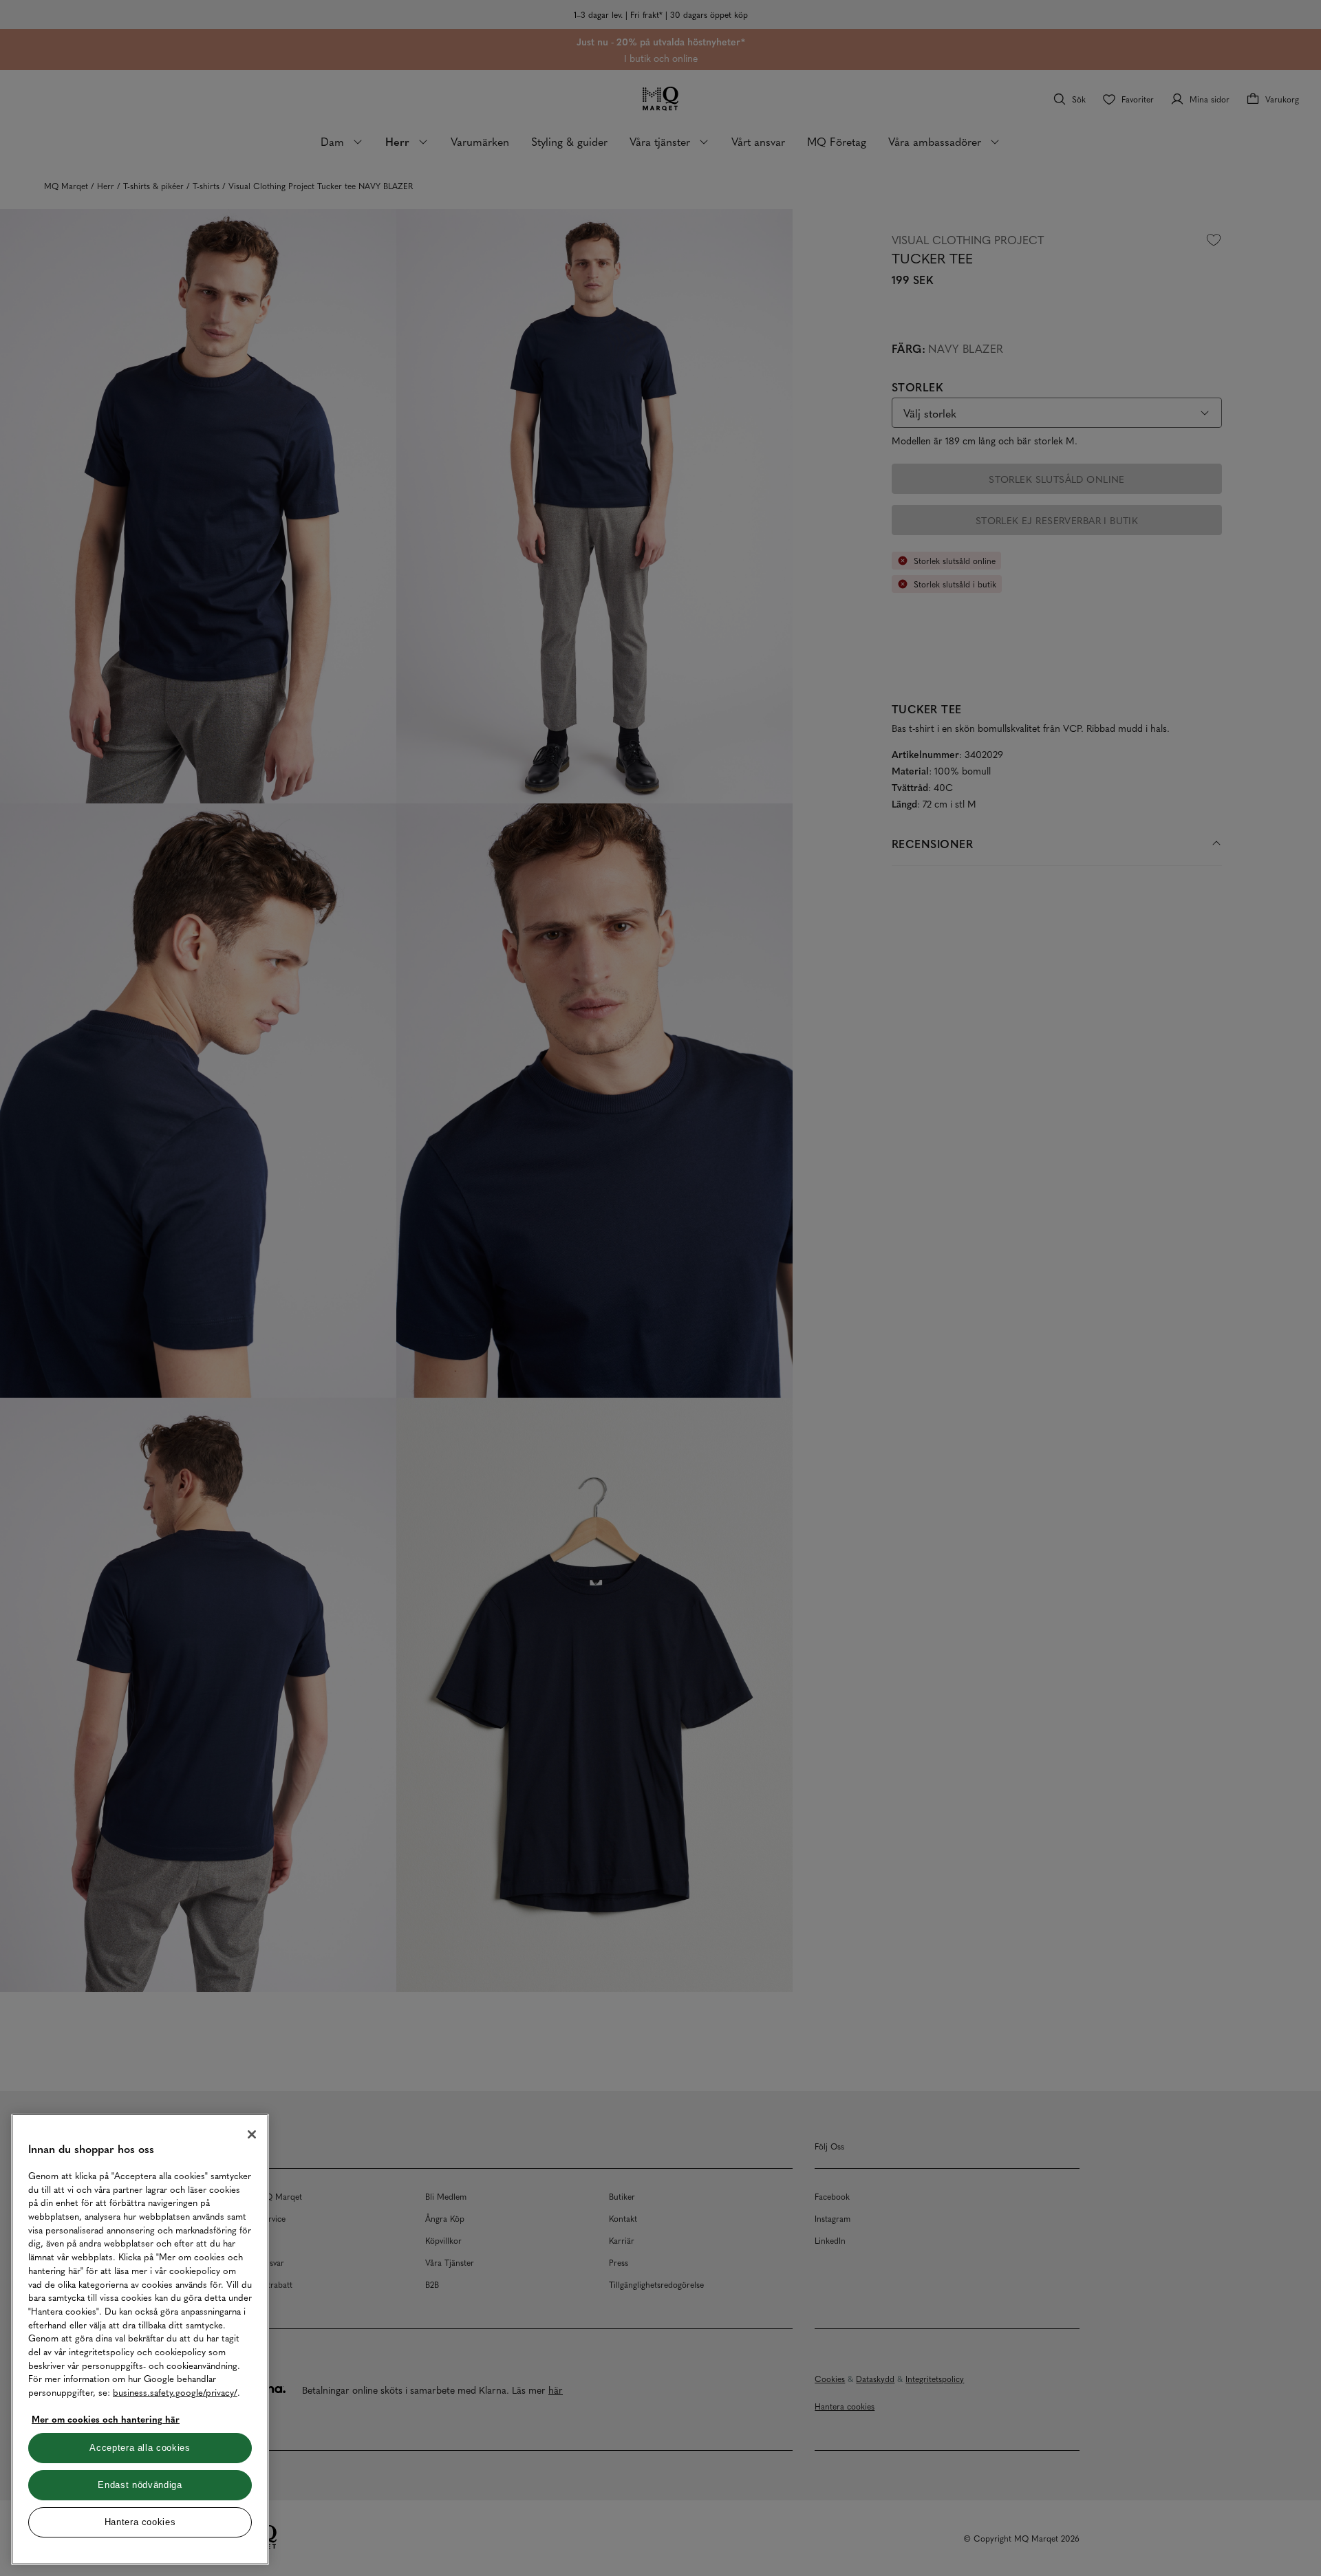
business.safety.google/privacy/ (175, 2392)
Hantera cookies (140, 2522)
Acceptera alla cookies (140, 2448)
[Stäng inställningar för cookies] (252, 2134)
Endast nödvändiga (140, 2485)
